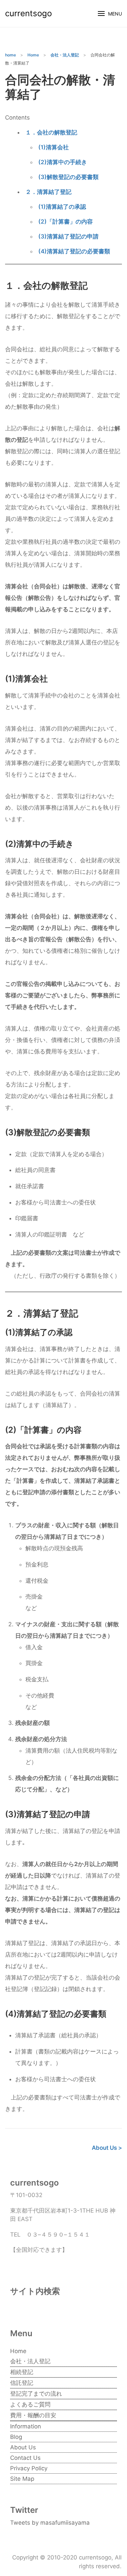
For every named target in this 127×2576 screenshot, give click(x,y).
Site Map (22, 2479)
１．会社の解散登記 (51, 132)
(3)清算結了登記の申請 (68, 236)
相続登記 (22, 2372)
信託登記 (22, 2383)
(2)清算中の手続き (63, 162)
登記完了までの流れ (36, 2394)
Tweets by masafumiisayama (50, 2523)
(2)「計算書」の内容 (66, 222)
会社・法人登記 (30, 2361)
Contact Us (25, 2458)
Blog (16, 2437)
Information (26, 2426)
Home (18, 2351)
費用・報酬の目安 (33, 2415)
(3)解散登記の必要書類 (68, 177)
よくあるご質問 (30, 2404)
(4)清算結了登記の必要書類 (74, 251)
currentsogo (28, 13)
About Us (23, 2447)
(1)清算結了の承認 (62, 207)
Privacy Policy (29, 2468)
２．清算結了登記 (48, 192)
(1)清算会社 (54, 147)
